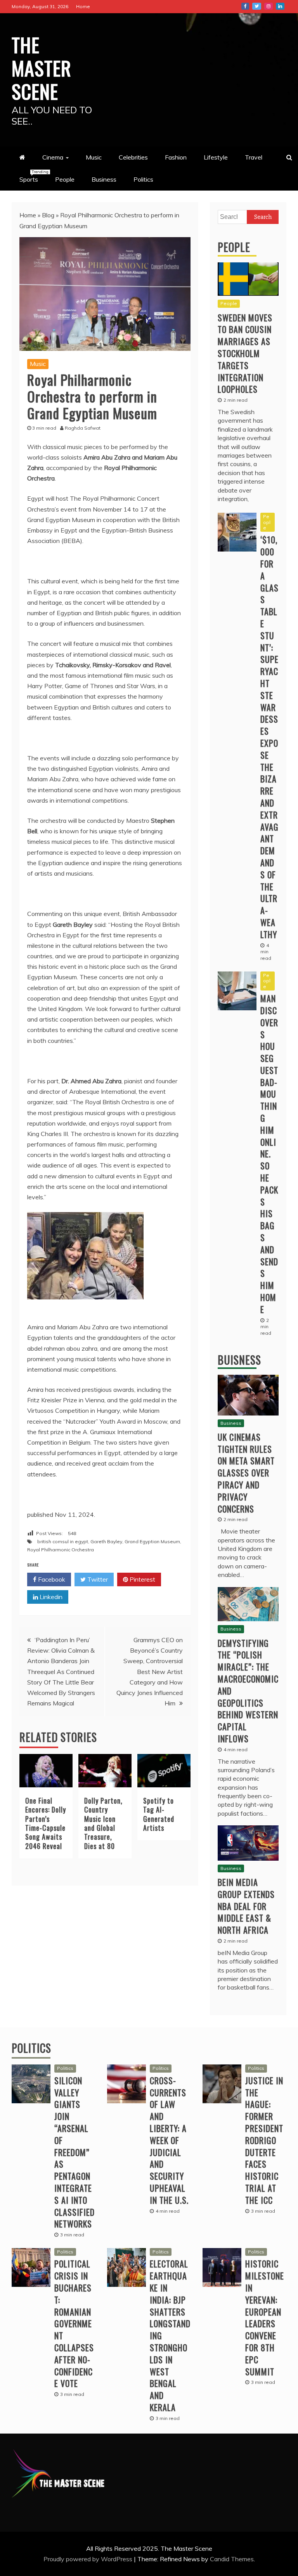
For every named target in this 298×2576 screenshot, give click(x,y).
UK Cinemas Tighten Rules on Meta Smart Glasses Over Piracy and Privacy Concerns (246, 1473)
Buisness (239, 1360)
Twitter (97, 1579)
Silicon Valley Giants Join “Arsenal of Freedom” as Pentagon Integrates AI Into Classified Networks (74, 2152)
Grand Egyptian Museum (152, 1541)
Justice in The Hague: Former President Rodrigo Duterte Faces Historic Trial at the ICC (264, 2140)
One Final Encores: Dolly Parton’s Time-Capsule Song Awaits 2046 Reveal (46, 1823)
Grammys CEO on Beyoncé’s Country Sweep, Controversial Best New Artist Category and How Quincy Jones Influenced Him (150, 1671)
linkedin (280, 6)
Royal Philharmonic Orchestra (61, 1550)
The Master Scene (42, 68)
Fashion (176, 157)
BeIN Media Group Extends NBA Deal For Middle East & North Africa (246, 1906)
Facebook (51, 1579)
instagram (269, 6)
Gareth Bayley (106, 1541)
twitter (257, 6)
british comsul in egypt (63, 1541)
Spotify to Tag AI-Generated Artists (159, 1814)
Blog (48, 215)
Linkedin (50, 1597)
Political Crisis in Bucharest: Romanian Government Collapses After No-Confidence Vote (74, 2323)
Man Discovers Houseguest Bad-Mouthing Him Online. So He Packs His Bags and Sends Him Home (269, 1154)
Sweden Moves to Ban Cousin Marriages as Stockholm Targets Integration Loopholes (245, 353)
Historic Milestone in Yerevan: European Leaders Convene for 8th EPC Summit (265, 2317)
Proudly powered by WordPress (89, 2559)
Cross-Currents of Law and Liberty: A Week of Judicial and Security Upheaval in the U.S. (169, 2140)
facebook (245, 6)
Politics (143, 179)
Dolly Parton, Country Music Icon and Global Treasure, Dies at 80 (103, 1823)
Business (104, 179)
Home (83, 6)
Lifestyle (216, 157)
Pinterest (142, 1579)
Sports (33, 176)
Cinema (53, 157)
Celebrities (133, 157)
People (65, 179)
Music (94, 157)
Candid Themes (232, 2559)
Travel (254, 157)
